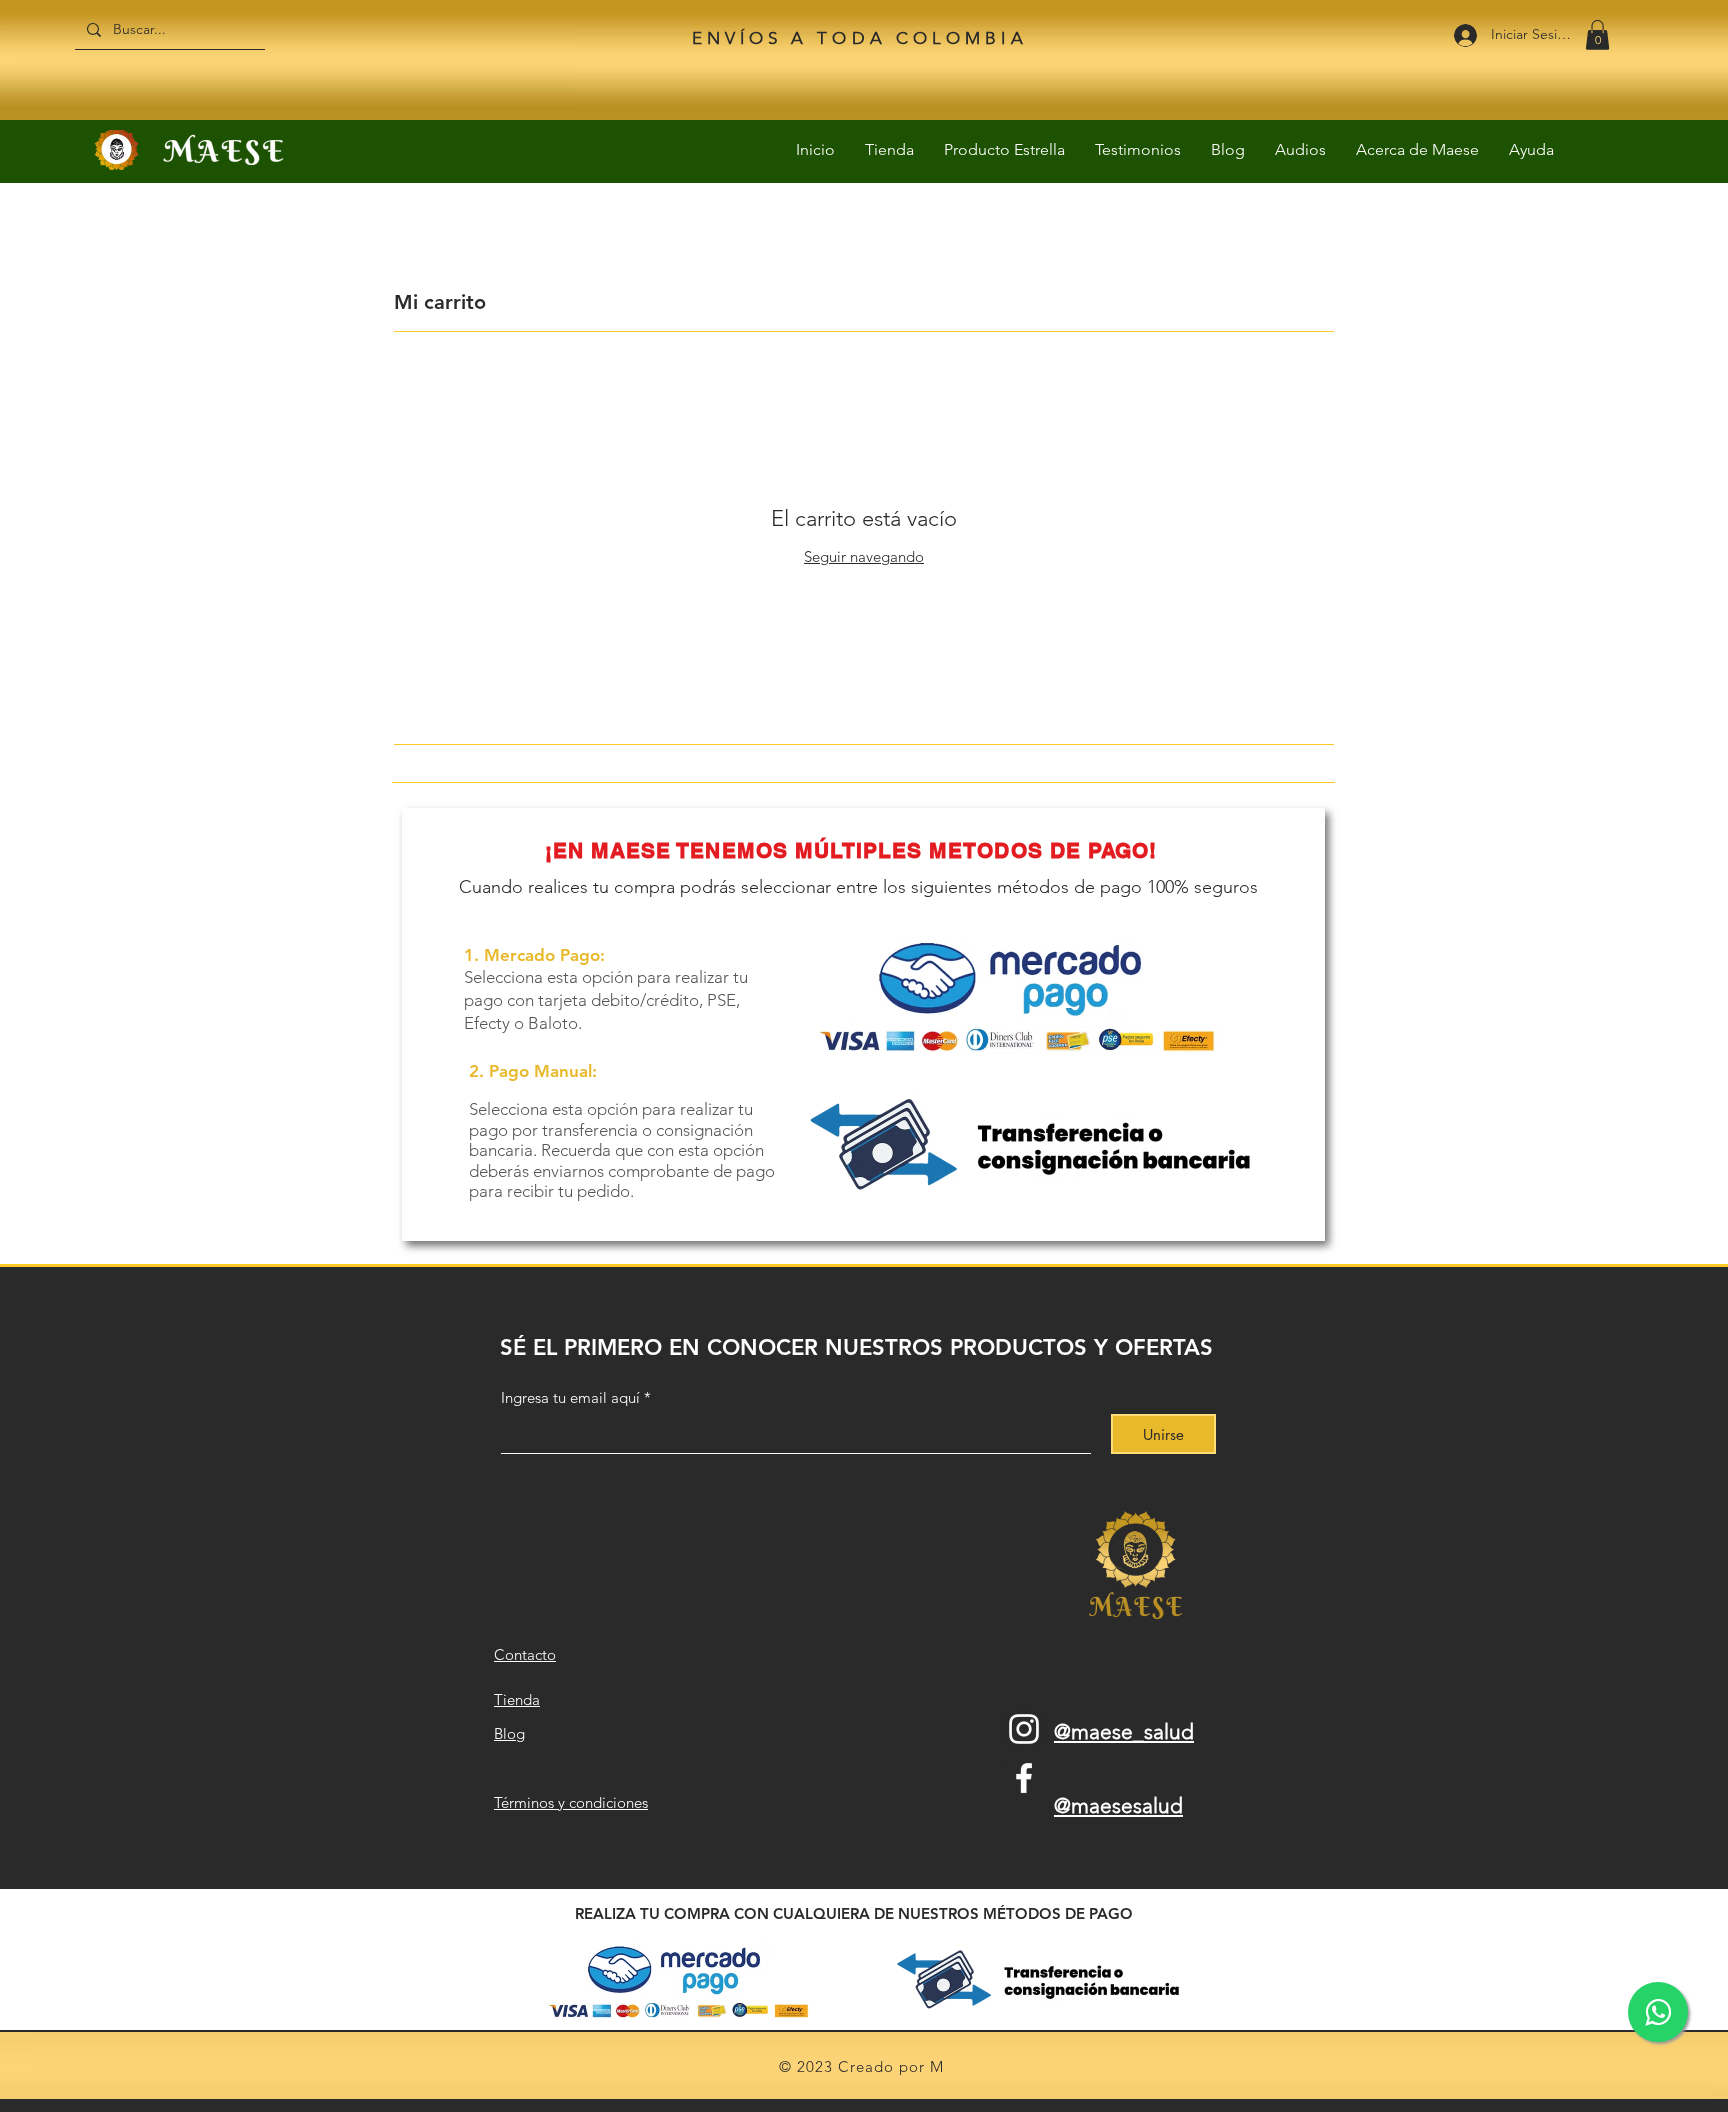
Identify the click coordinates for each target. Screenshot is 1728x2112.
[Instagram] (1024, 1729)
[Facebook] (1024, 1778)
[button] (1597, 35)
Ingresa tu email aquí (570, 1397)
